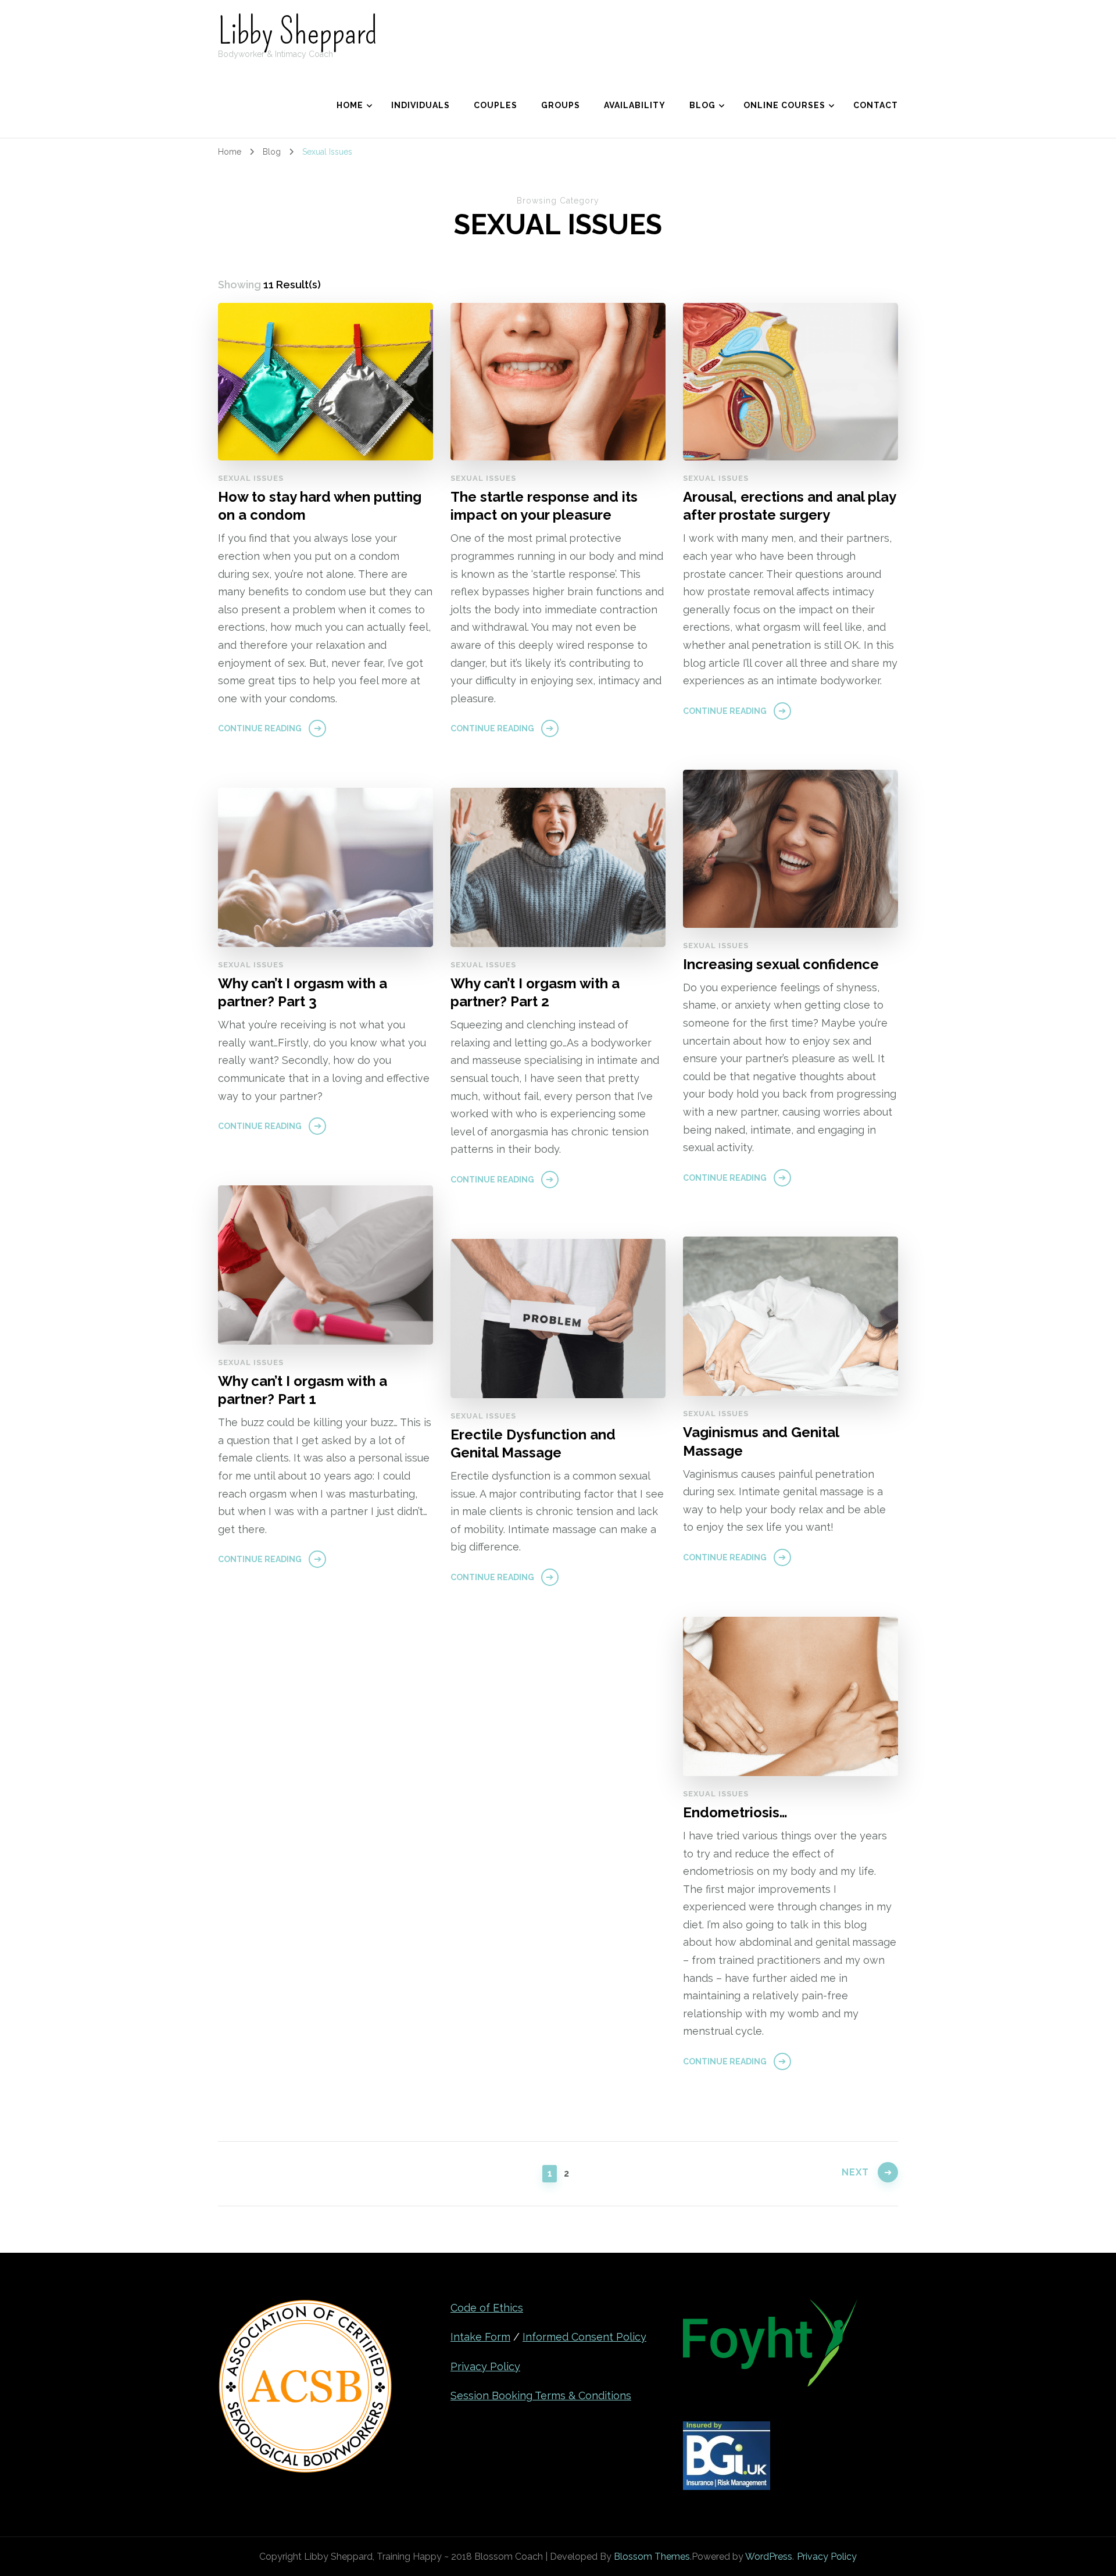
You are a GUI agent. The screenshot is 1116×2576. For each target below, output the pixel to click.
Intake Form (480, 2337)
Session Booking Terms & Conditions (541, 2395)
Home (350, 105)
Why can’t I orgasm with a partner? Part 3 (303, 992)
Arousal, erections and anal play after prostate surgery (789, 506)
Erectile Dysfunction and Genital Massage (533, 1444)
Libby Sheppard (298, 32)
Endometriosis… (735, 1812)
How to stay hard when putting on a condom (320, 506)
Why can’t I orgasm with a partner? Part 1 (303, 1390)
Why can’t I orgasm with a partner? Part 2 (535, 992)
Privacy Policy (485, 2366)
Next (855, 2172)
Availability (635, 105)
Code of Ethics (487, 2308)
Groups (561, 105)
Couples (496, 105)
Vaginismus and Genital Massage (761, 1441)
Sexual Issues (251, 478)
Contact (876, 105)
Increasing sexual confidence (781, 964)
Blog (702, 105)
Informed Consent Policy (584, 2337)
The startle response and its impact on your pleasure (544, 506)
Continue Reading (260, 728)
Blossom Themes (652, 2557)
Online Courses (784, 105)
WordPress (769, 2557)
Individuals (421, 105)
